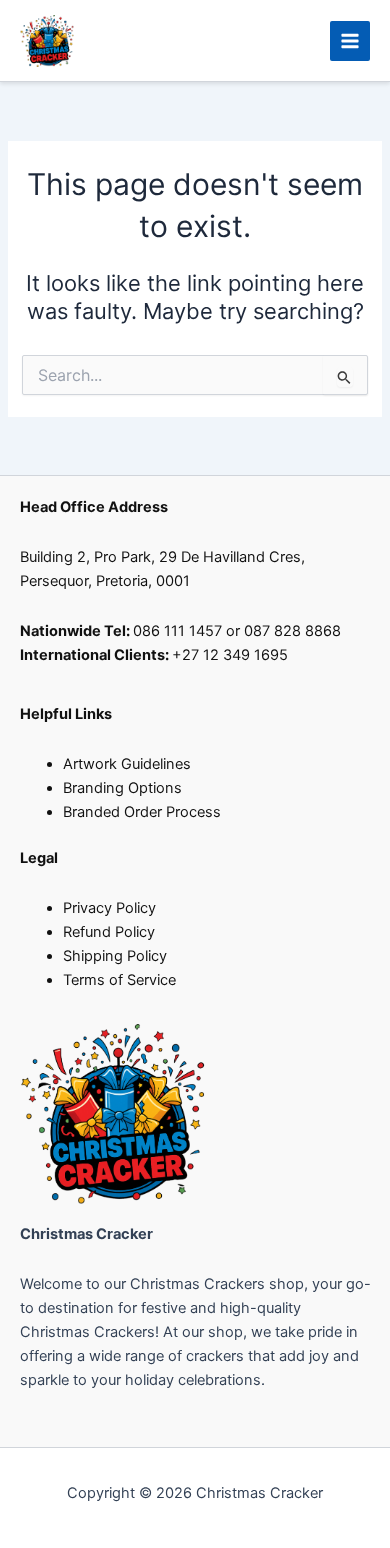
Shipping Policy (115, 956)
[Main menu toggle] (350, 41)
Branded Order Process (142, 812)
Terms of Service (119, 980)
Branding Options (122, 788)
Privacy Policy (109, 908)
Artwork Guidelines (127, 764)
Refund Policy (109, 932)
